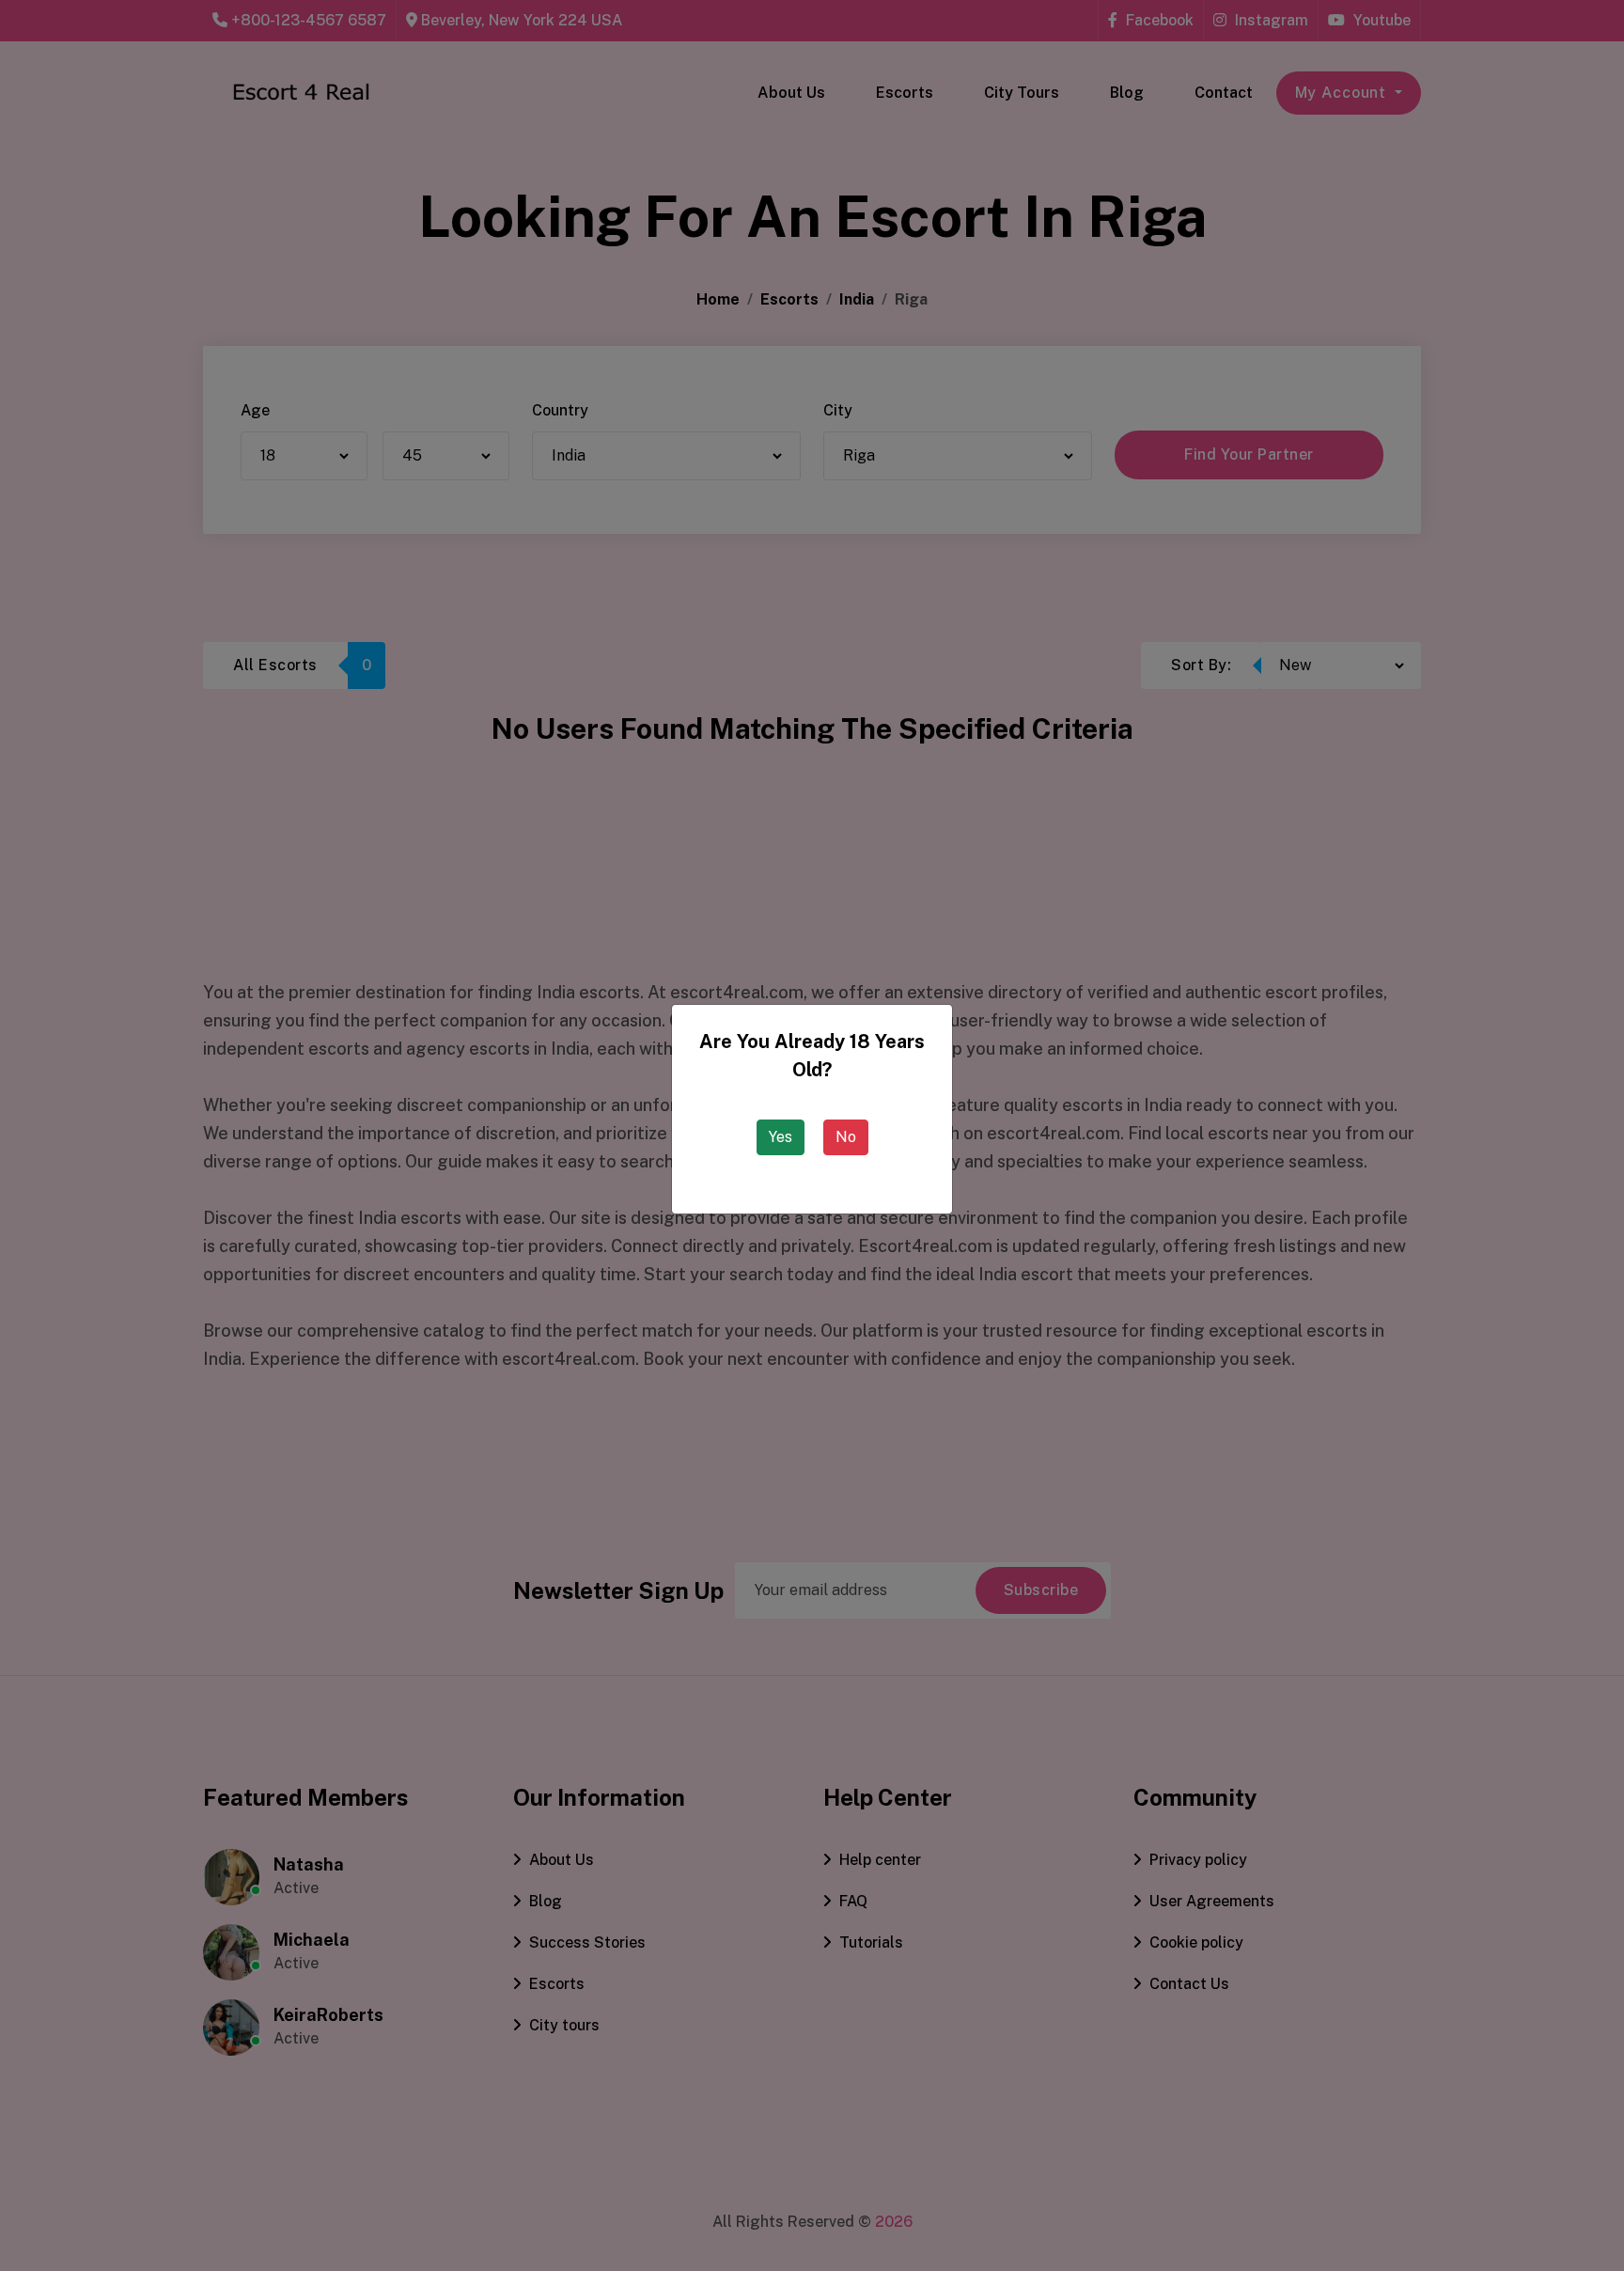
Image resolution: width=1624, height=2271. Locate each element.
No (846, 1137)
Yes (781, 1137)
